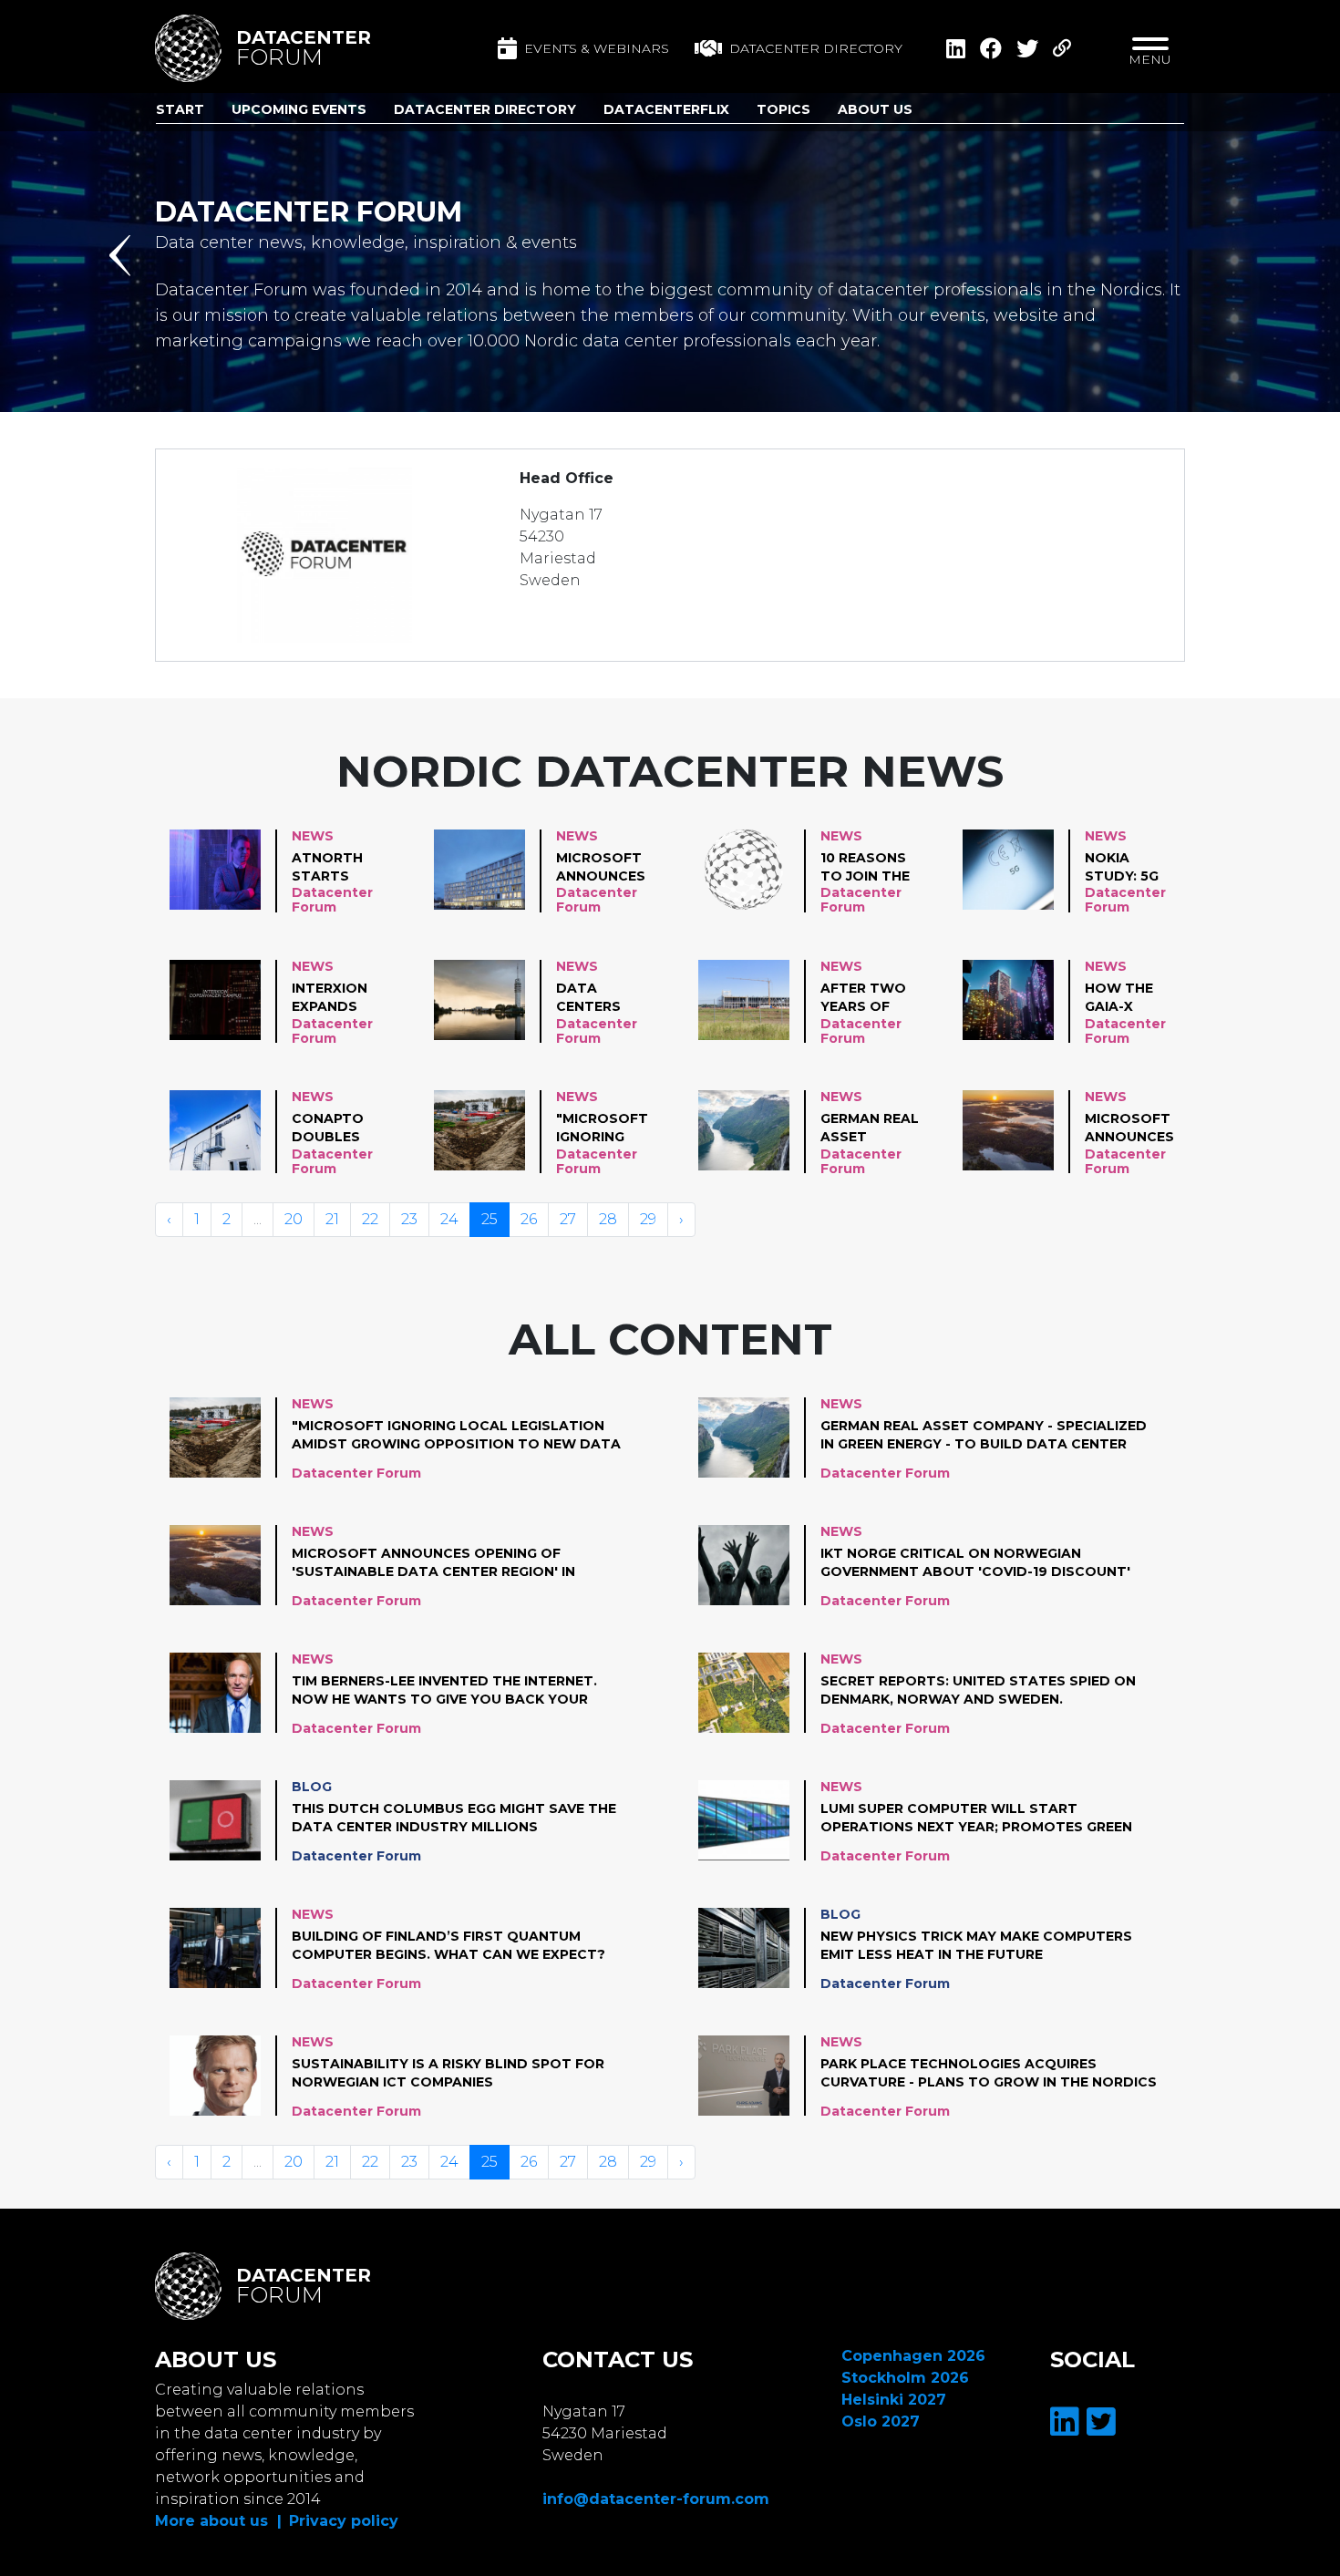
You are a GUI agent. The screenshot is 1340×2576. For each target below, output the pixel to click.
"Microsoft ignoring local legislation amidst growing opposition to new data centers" (603, 1128)
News (313, 836)
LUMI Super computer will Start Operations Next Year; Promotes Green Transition (976, 1819)
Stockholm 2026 (905, 2378)
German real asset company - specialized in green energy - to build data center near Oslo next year (870, 1128)
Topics (783, 109)
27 (568, 1219)
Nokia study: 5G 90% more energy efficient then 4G (1122, 868)
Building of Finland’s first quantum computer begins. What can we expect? (448, 1945)
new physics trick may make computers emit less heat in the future (976, 1945)
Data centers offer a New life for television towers (604, 998)
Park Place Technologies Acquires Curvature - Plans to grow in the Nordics (989, 2073)
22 (370, 1219)
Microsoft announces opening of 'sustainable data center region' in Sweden (1136, 1128)
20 (294, 1219)
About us (875, 109)
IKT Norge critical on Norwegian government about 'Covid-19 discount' (975, 1562)
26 (529, 1219)
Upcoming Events (299, 109)
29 (648, 1219)
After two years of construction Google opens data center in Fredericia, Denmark (878, 998)
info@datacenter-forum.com (656, 2499)
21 (332, 1219)
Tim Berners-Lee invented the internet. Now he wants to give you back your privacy (444, 1691)
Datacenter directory (816, 48)
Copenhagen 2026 (913, 2356)
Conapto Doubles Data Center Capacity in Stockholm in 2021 (338, 1128)
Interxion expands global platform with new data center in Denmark (331, 998)
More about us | (218, 2521)
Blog (312, 1787)
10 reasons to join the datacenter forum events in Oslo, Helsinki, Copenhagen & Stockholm (869, 868)
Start (180, 109)
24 (449, 1219)
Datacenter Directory (485, 109)
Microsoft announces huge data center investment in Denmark (601, 868)
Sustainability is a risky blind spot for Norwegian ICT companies (448, 2073)
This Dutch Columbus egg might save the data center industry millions (454, 1818)
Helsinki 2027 (894, 2400)
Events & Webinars (597, 48)
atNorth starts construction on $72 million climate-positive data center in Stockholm (350, 868)
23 (409, 1219)
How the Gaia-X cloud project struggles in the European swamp (1127, 998)
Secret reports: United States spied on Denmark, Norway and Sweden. (978, 1690)
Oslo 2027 (881, 2421)
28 (608, 1219)
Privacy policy (344, 2521)
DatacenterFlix (666, 109)
